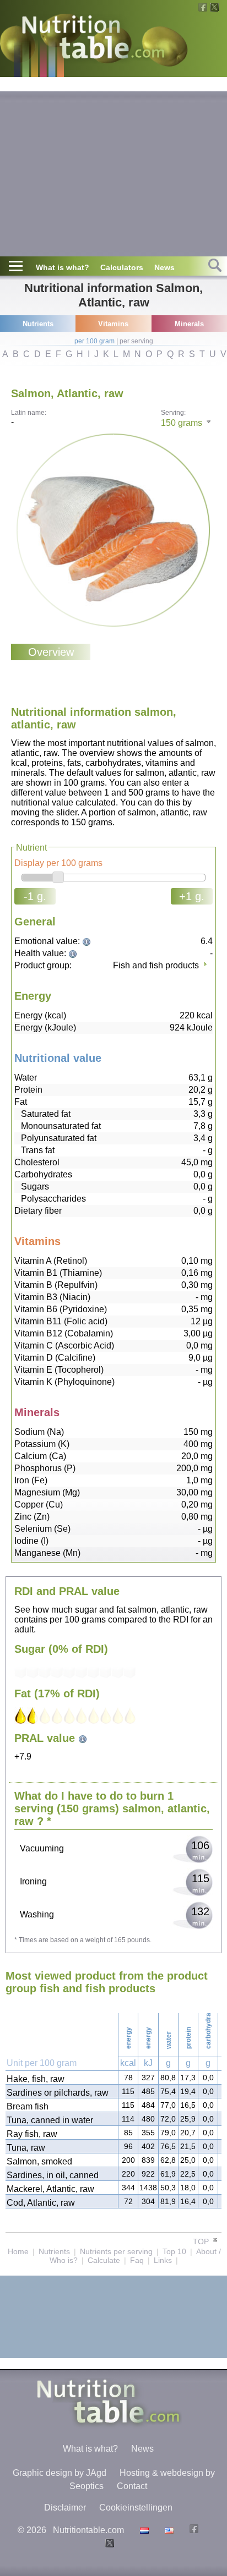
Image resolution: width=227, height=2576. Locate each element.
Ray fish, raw (32, 2134)
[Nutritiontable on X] (108, 2544)
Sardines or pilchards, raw (58, 2093)
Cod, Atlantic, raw (41, 2203)
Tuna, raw (26, 2148)
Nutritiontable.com (88, 2530)
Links (163, 2260)
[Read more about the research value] (88, 941)
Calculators (122, 267)
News (164, 267)
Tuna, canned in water (50, 2120)
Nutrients (54, 2251)
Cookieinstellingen (136, 2508)
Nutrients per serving (116, 2251)
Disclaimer (65, 2508)
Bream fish (28, 2106)
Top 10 (174, 2251)
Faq (137, 2260)
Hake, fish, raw (36, 2079)
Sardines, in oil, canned (53, 2175)
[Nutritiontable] (93, 40)
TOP (202, 2241)
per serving (136, 341)
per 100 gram (94, 341)
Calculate (104, 2260)
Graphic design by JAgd (60, 2473)
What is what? (63, 267)
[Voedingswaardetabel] (143, 2530)
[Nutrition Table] (168, 2530)
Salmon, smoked (39, 2161)
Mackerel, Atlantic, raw (50, 2189)
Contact (132, 2486)
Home (18, 2251)
